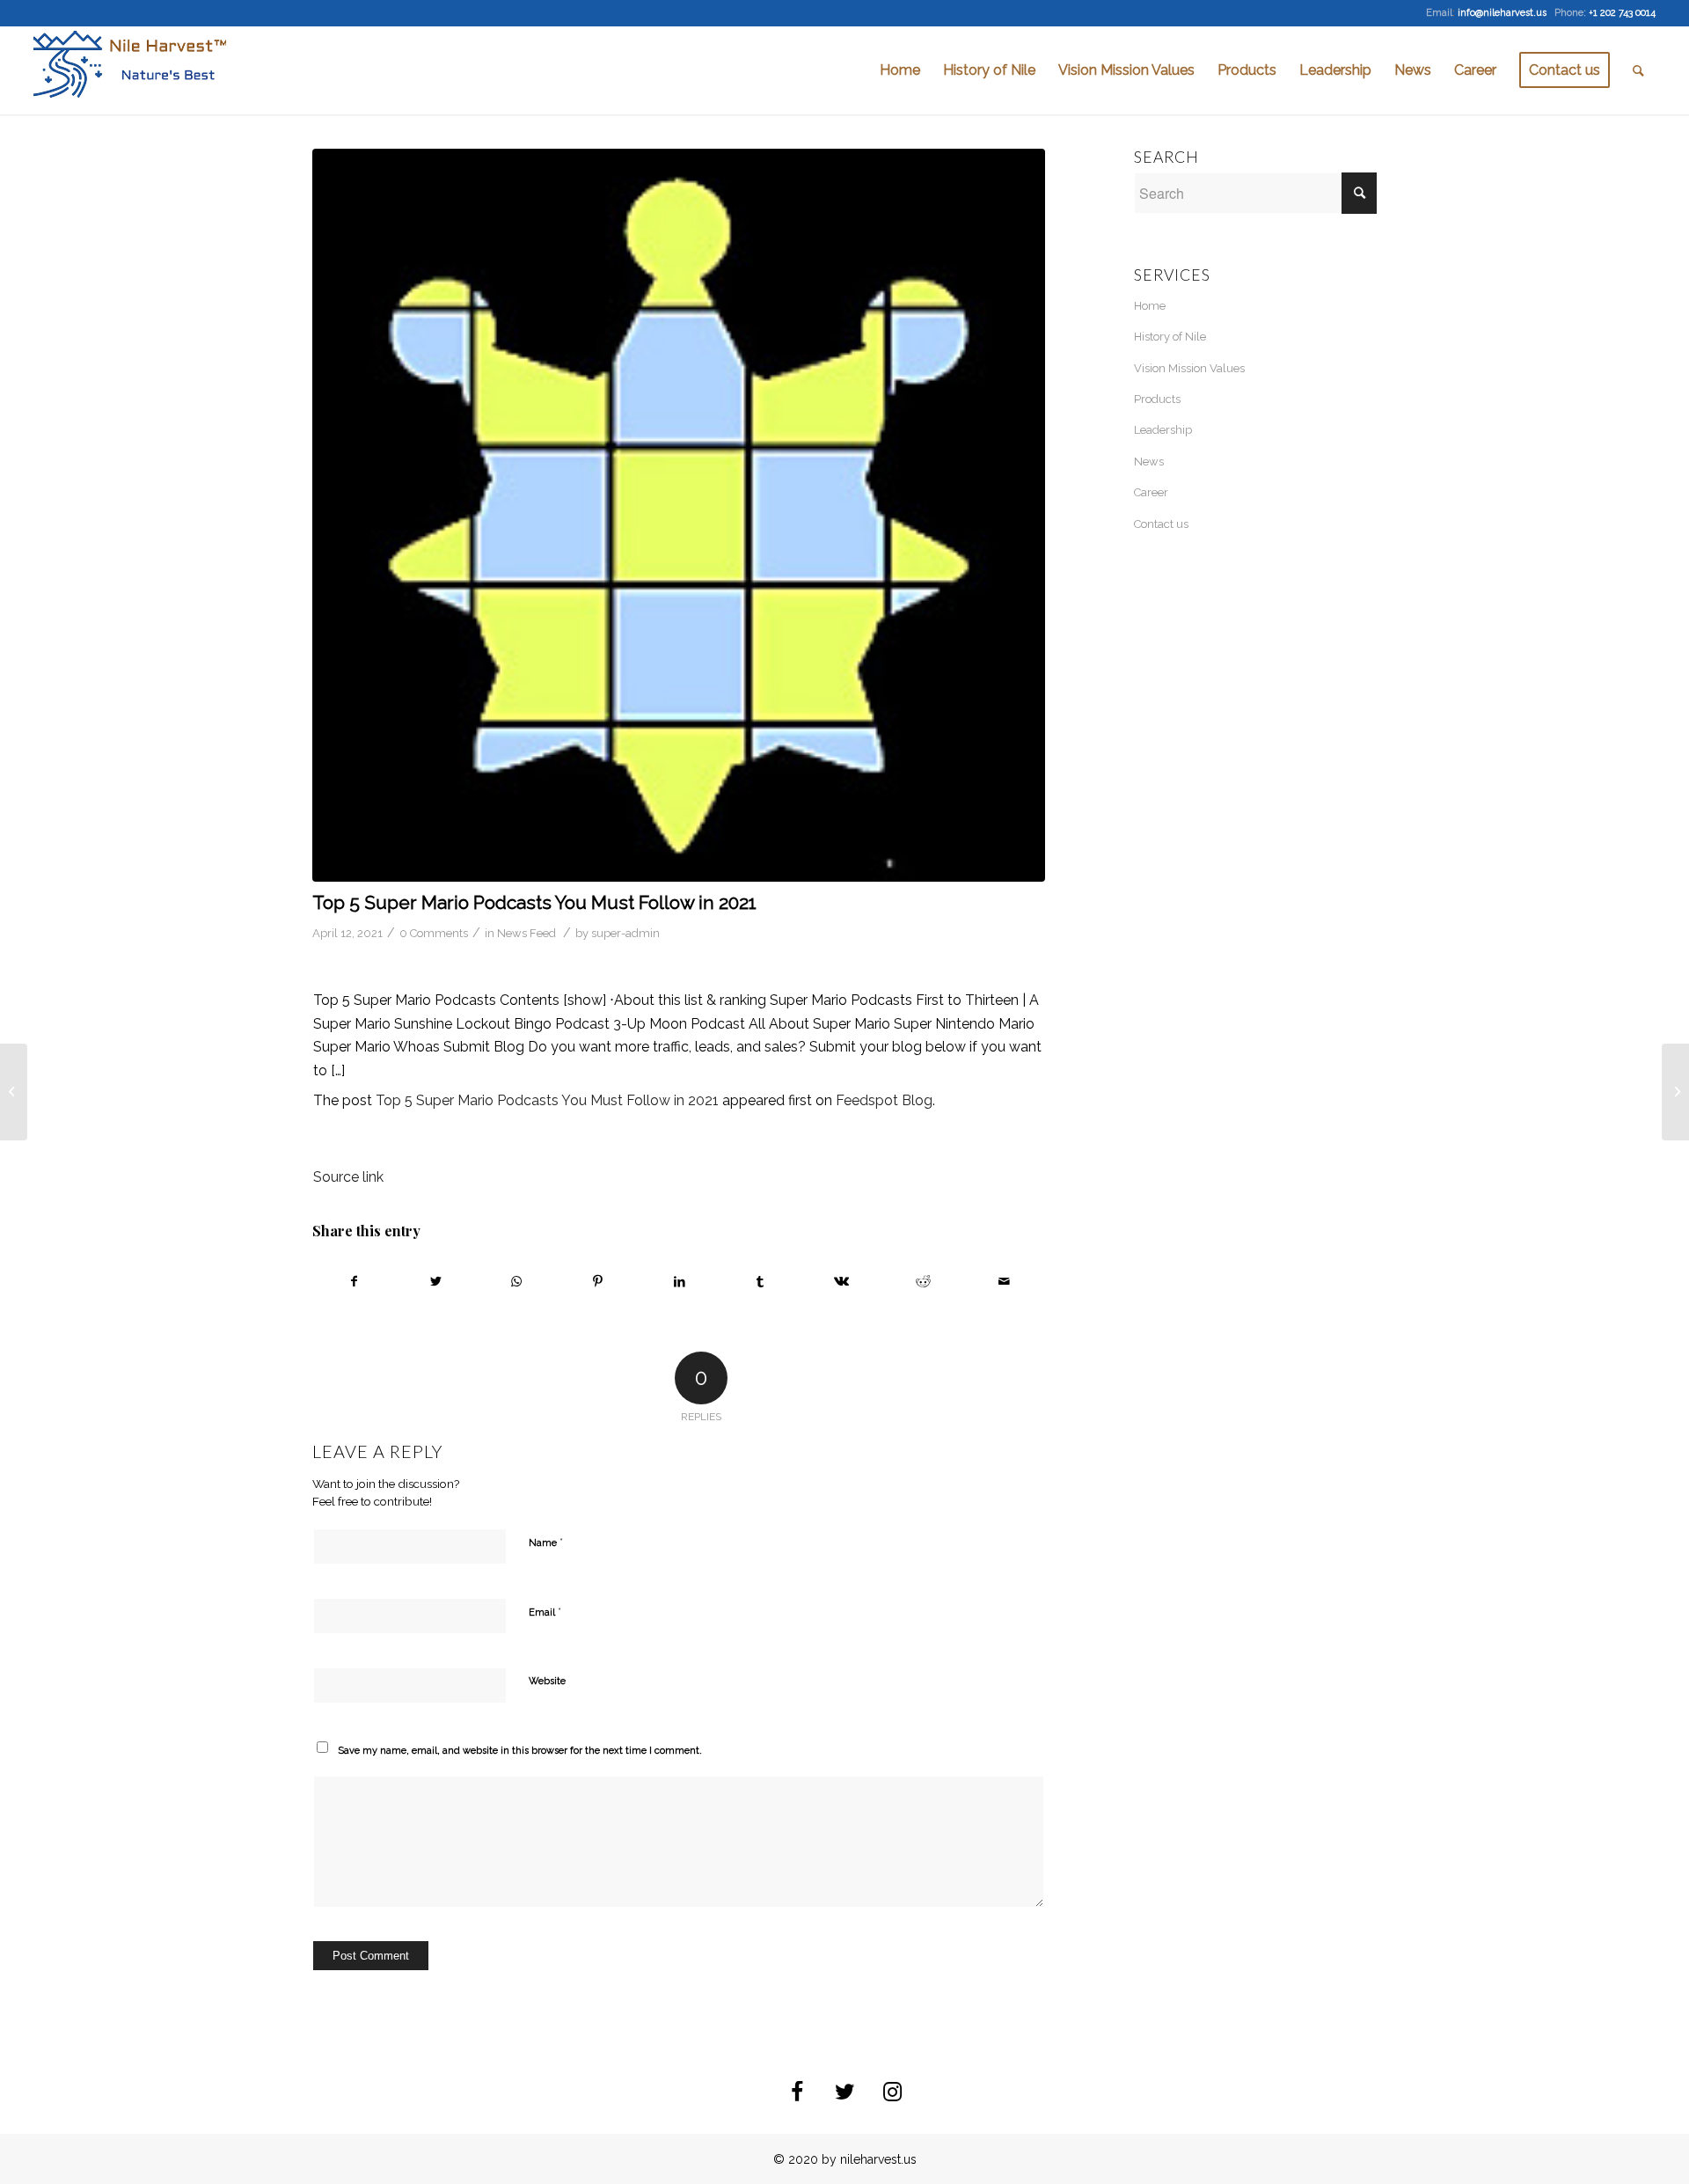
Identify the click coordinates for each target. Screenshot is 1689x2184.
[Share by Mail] (1004, 1281)
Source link (348, 1177)
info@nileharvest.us (1502, 13)
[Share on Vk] (841, 1281)
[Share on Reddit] (923, 1281)
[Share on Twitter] (435, 1281)
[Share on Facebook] (354, 1281)
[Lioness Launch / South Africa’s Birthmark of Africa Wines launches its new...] (14, 1092)
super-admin (625, 933)
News (1149, 462)
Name (546, 1542)
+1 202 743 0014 (1622, 13)
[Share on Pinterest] (598, 1281)
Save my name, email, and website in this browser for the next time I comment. (520, 1751)
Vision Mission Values (1189, 368)
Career (1151, 492)
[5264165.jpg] (679, 515)
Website (547, 1681)
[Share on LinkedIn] (679, 1281)
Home (1150, 306)
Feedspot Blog (884, 1100)
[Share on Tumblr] (760, 1281)
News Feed (526, 933)
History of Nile (1170, 337)
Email (545, 1612)
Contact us (1161, 524)
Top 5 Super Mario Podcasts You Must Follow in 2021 (534, 902)
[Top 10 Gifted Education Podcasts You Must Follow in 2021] (1675, 1092)
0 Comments (434, 933)
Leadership (1163, 430)
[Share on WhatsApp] (517, 1281)
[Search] (1638, 70)
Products (1157, 399)
